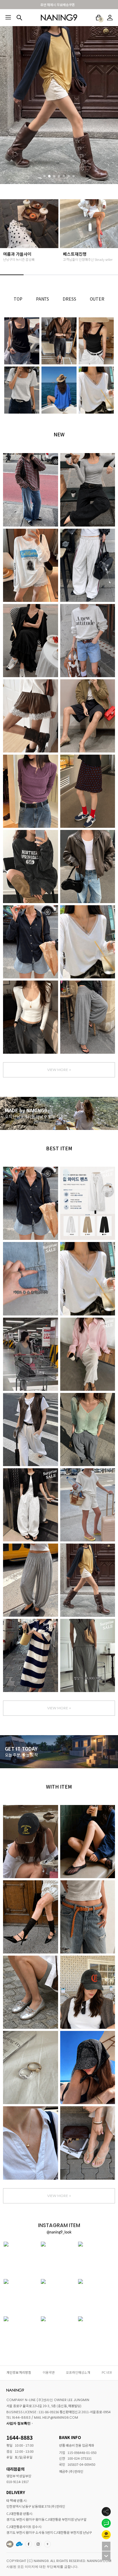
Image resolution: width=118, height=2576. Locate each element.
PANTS (43, 299)
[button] (44, 176)
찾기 (19, 18)
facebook (29, 2544)
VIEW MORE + (59, 1070)
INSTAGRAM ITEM (38, 2544)
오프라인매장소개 (78, 2372)
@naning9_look (59, 2232)
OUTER (97, 299)
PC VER (107, 2372)
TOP (18, 299)
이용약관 (49, 2372)
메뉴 (8, 18)
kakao (48, 2544)
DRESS (69, 299)
